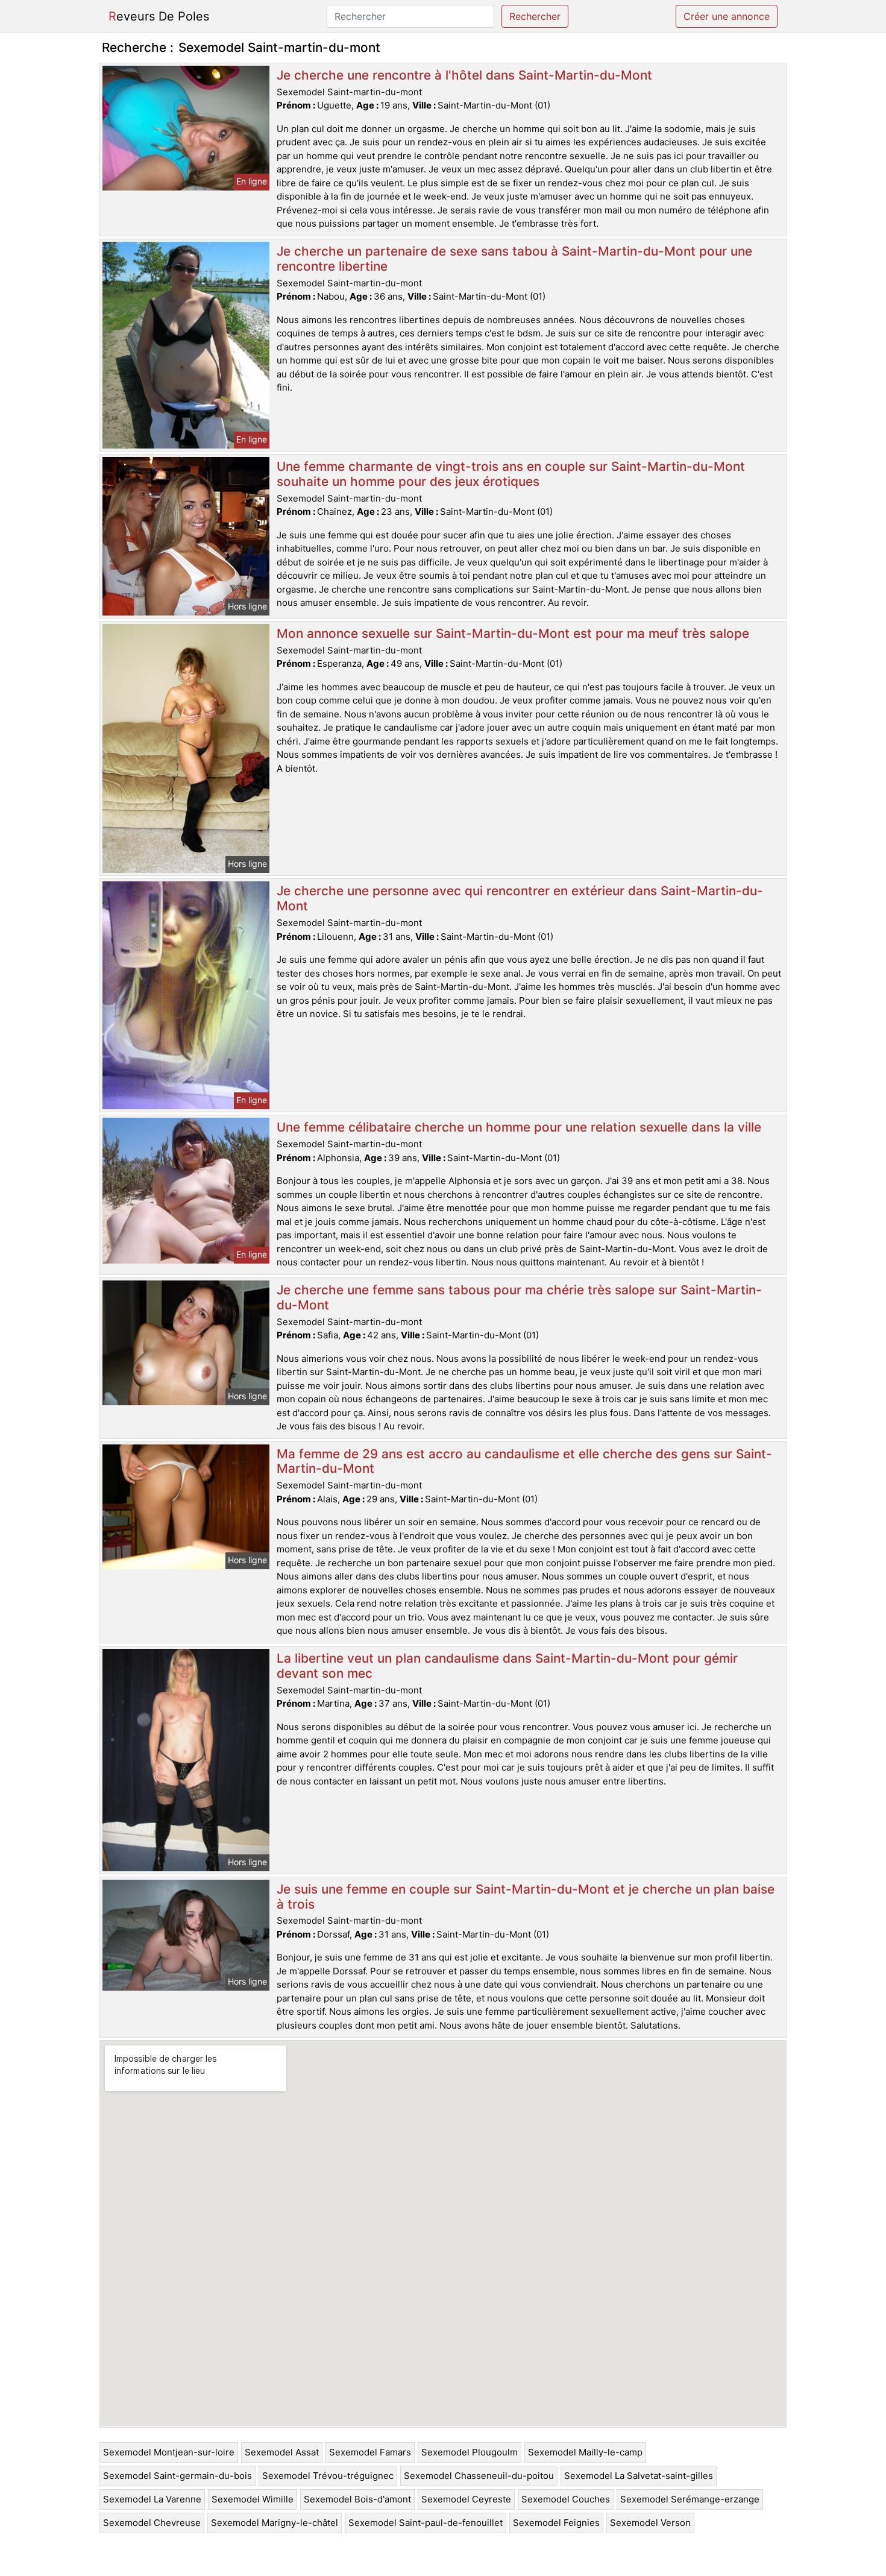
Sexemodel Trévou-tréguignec (328, 2476)
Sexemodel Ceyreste (466, 2499)
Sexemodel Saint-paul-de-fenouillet (426, 2523)
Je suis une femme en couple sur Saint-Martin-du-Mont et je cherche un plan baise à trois (526, 1897)
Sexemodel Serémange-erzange (690, 2499)
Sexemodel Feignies (556, 2523)
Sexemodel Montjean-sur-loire (169, 2452)
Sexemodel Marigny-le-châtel (275, 2523)
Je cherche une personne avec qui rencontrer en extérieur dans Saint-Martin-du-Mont (520, 898)
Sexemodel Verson (650, 2523)
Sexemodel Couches (566, 2499)
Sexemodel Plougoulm (470, 2452)
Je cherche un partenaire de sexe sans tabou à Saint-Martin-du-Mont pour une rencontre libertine (514, 259)
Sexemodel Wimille (253, 2499)
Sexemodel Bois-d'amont (357, 2499)
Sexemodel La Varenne (152, 2499)
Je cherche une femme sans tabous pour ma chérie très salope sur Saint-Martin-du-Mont (519, 1297)
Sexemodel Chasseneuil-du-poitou (479, 2476)
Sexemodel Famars (370, 2452)
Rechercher (535, 16)
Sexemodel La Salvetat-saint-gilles (639, 2476)
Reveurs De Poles (159, 16)
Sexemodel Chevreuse (152, 2523)
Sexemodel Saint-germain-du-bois (178, 2476)
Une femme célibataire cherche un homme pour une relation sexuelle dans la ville (519, 1127)
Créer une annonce (727, 16)
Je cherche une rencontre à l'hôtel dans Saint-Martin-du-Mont (464, 75)
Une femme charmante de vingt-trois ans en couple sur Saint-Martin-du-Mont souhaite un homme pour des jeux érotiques (511, 474)
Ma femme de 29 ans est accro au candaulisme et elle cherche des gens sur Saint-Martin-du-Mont (524, 1461)
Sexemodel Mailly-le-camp (585, 2452)
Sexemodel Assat (282, 2452)
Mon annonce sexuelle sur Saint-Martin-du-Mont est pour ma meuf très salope (513, 633)
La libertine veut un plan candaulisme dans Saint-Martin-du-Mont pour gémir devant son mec (507, 1666)
